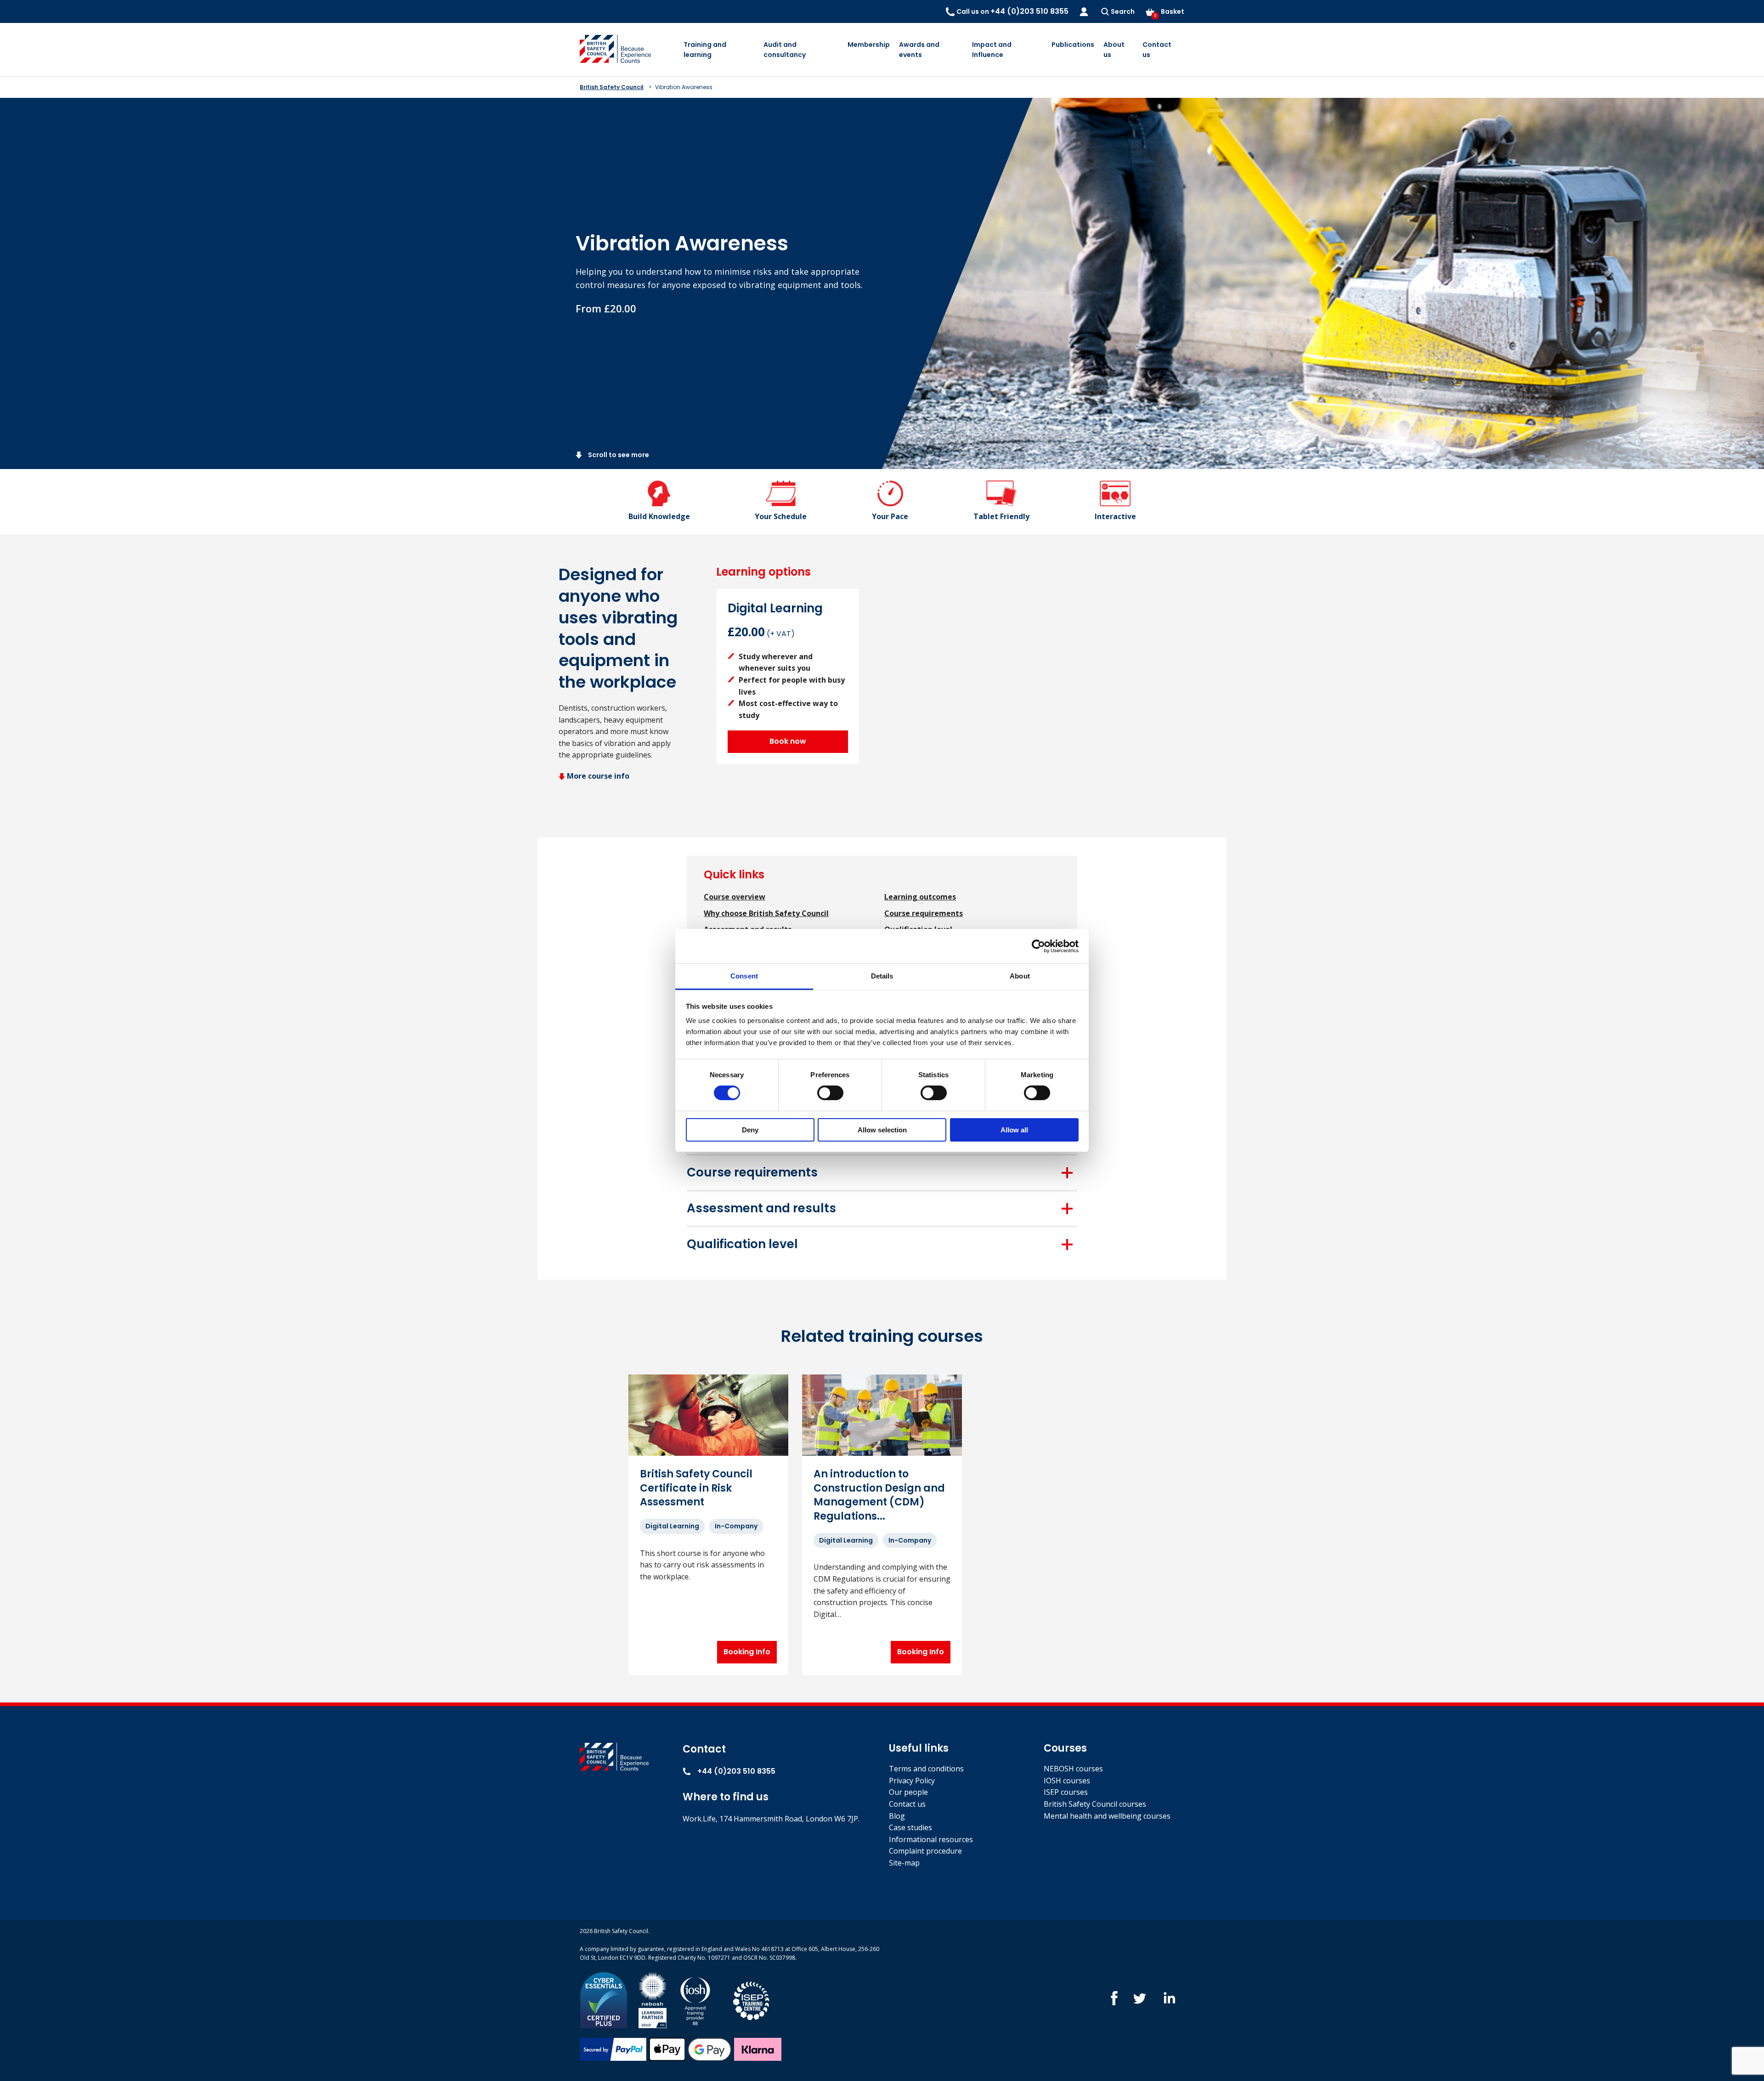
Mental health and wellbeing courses (1107, 1816)
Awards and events (919, 50)
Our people (908, 1792)
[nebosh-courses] (653, 1999)
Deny (750, 1130)
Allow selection (882, 1130)
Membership (869, 45)
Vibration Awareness (684, 87)
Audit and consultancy (785, 50)
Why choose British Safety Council (766, 913)
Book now (788, 741)
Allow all (1014, 1130)
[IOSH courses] (695, 1999)
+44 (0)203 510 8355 (735, 1771)
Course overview (735, 897)
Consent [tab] (744, 976)
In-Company (736, 1526)
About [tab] (1020, 976)
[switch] (830, 1093)
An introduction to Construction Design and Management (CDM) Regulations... (879, 1495)
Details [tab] (882, 976)
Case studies (910, 1827)
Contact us (1157, 50)
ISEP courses (1066, 1792)
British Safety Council (612, 87)
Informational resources (931, 1839)
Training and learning (705, 50)
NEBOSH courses (1073, 1769)
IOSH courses (1067, 1781)
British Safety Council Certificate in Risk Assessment (696, 1488)
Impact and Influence (992, 50)
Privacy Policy (912, 1781)
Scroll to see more (618, 455)
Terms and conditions (926, 1769)
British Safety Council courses (1095, 1804)
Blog (897, 1816)
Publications (1073, 45)
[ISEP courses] (752, 1999)
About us (1114, 50)
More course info (598, 776)
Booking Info (747, 1652)
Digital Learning (672, 1526)
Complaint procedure (925, 1851)
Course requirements (924, 913)
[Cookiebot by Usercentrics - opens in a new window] (1038, 946)
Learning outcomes (920, 897)
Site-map (904, 1863)
